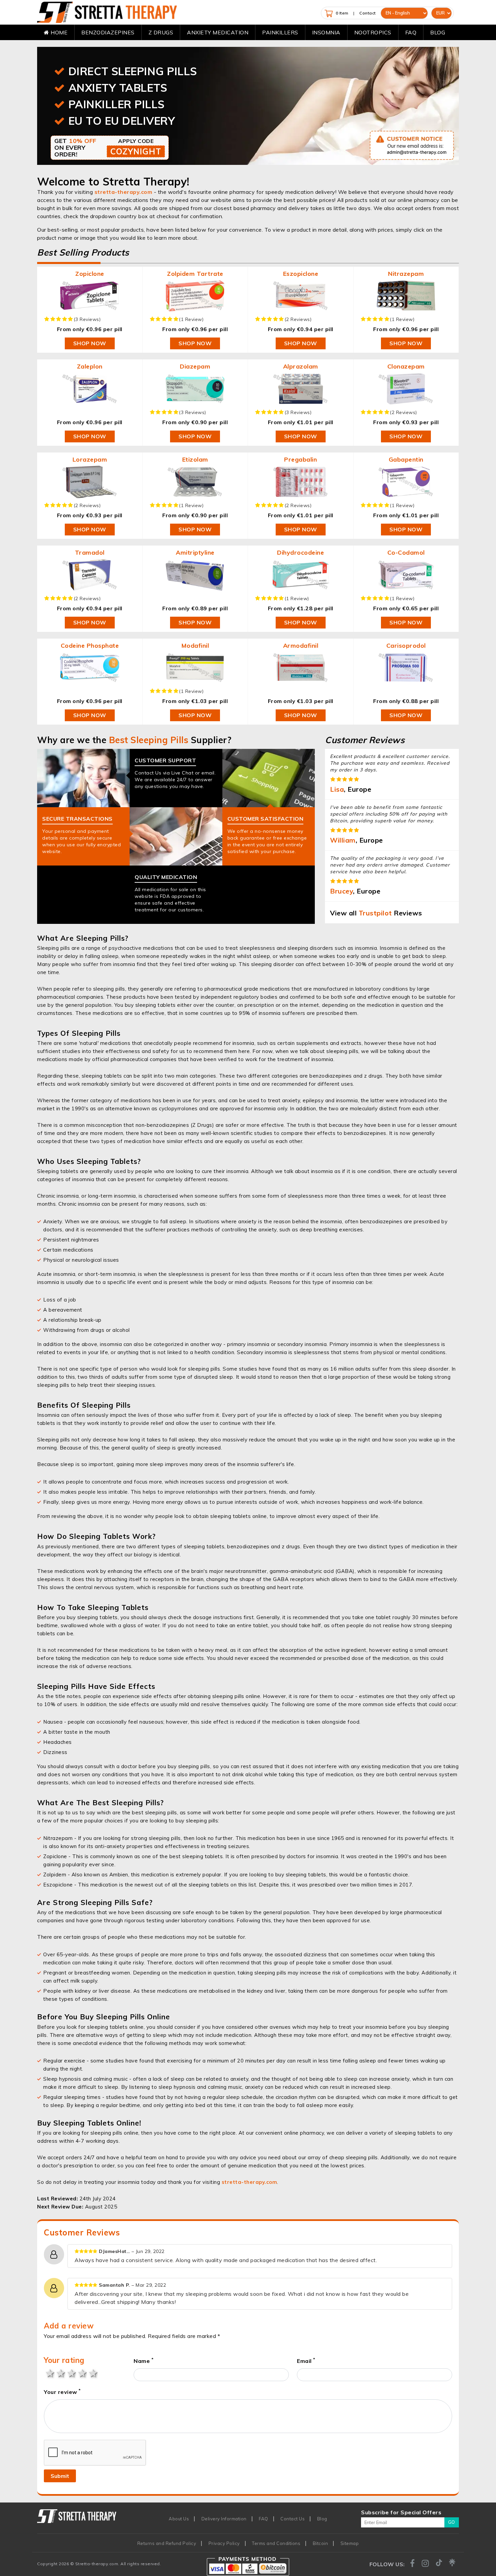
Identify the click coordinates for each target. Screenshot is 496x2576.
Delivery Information (224, 2519)
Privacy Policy (224, 2543)
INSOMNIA (326, 32)
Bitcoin (321, 2543)
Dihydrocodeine (300, 552)
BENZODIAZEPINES (108, 32)
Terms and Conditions (276, 2543)
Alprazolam (301, 366)
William (343, 840)
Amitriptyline (195, 552)
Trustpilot (375, 913)
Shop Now (90, 343)
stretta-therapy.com (123, 192)
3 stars (71, 2373)
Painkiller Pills (117, 104)
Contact (368, 13)
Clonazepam (406, 366)
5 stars (92, 2373)
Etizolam (195, 459)
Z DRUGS (161, 32)
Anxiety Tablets (118, 88)
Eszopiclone (301, 274)
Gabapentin (406, 459)
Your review (62, 2392)
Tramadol (90, 552)
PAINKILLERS (280, 32)
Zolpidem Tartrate (195, 274)
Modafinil (195, 646)
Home (59, 32)
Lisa (337, 789)
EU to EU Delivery (122, 121)
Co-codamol (406, 552)
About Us (179, 2519)
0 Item (341, 13)
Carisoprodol (406, 646)
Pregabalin (300, 459)
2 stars (60, 2373)
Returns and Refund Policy (167, 2543)
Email (306, 2361)
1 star (49, 2373)
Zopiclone (90, 274)
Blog (438, 32)
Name (144, 2361)
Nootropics (373, 32)
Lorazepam (90, 459)
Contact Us (293, 2519)
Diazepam (195, 366)
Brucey (341, 891)
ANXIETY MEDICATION (218, 32)
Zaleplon (90, 366)
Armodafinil (301, 646)
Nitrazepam (406, 274)
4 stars (82, 2373)
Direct (133, 71)
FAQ (411, 32)
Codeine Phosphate (90, 646)
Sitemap (350, 2543)
